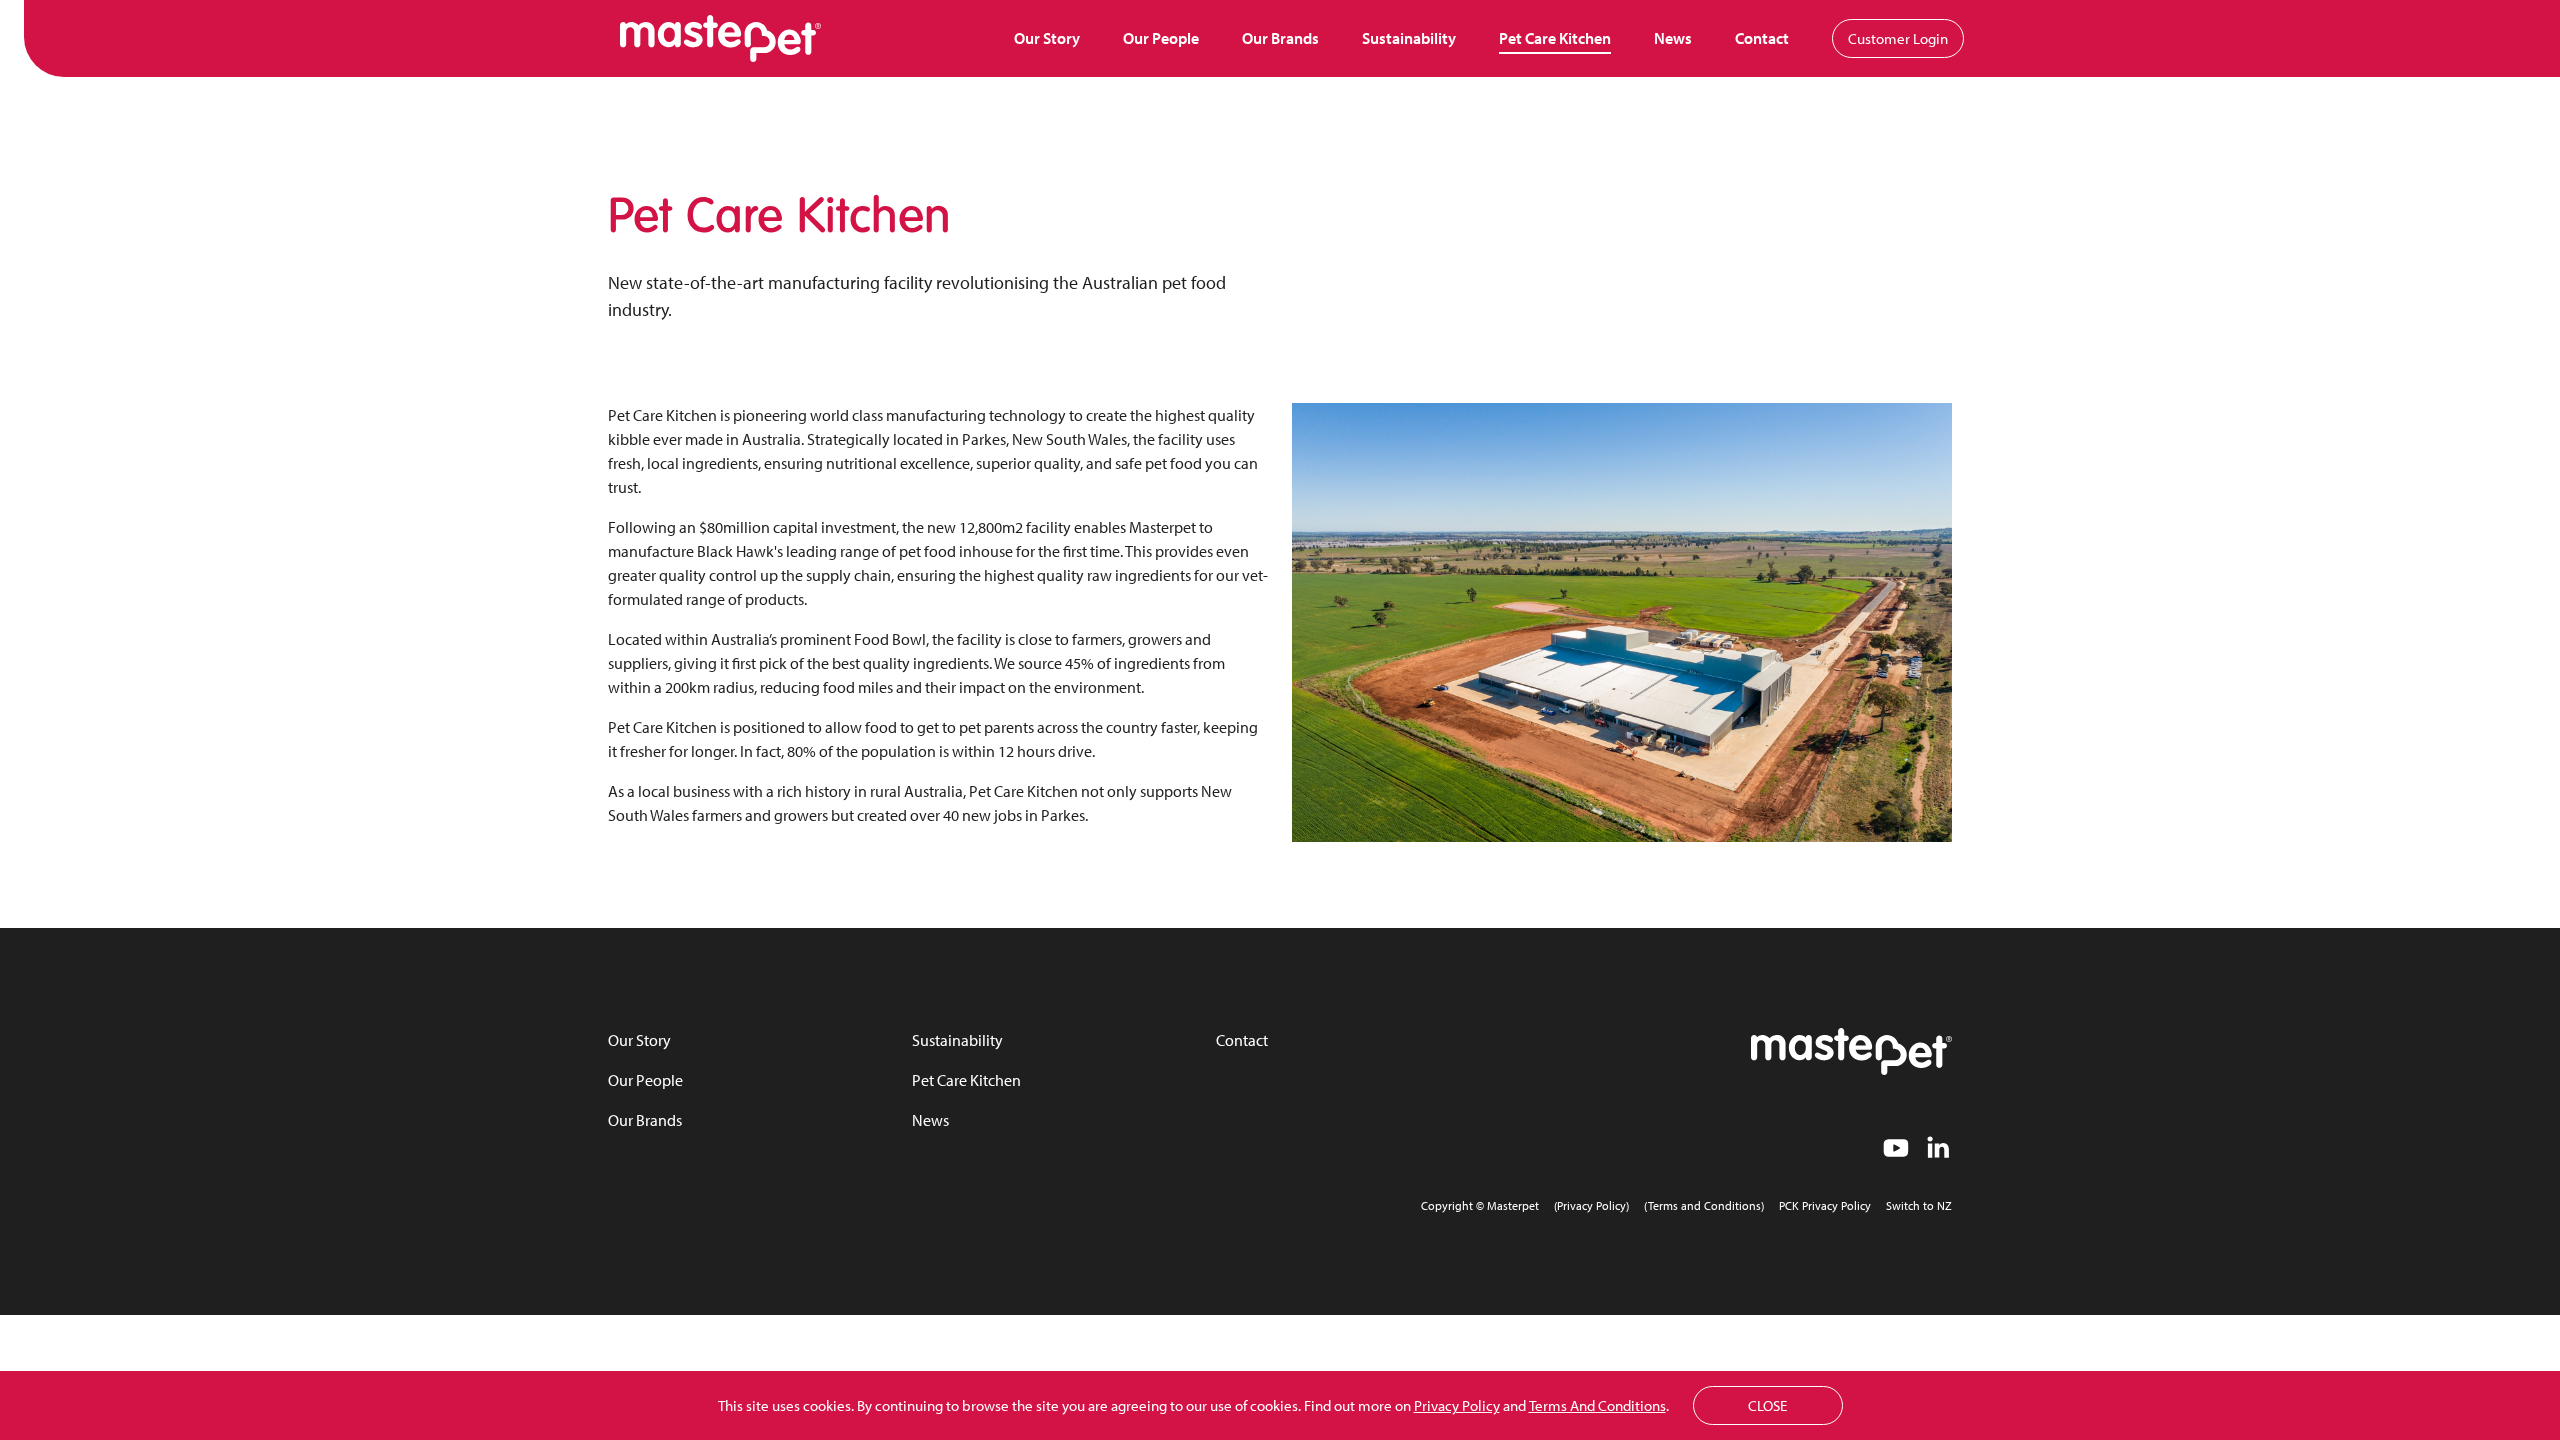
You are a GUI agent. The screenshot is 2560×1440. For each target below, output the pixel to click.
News (1673, 38)
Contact (1762, 38)
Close (1767, 1405)
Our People (1161, 38)
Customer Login (1898, 38)
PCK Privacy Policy (1825, 1205)
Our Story (1047, 38)
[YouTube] (1896, 1151)
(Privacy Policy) (1591, 1205)
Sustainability (1409, 38)
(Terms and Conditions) (1704, 1205)
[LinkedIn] (1938, 1151)
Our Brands (1280, 38)
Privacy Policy (1457, 1405)
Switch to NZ (1919, 1205)
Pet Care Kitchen (1555, 38)
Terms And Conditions (1597, 1405)
